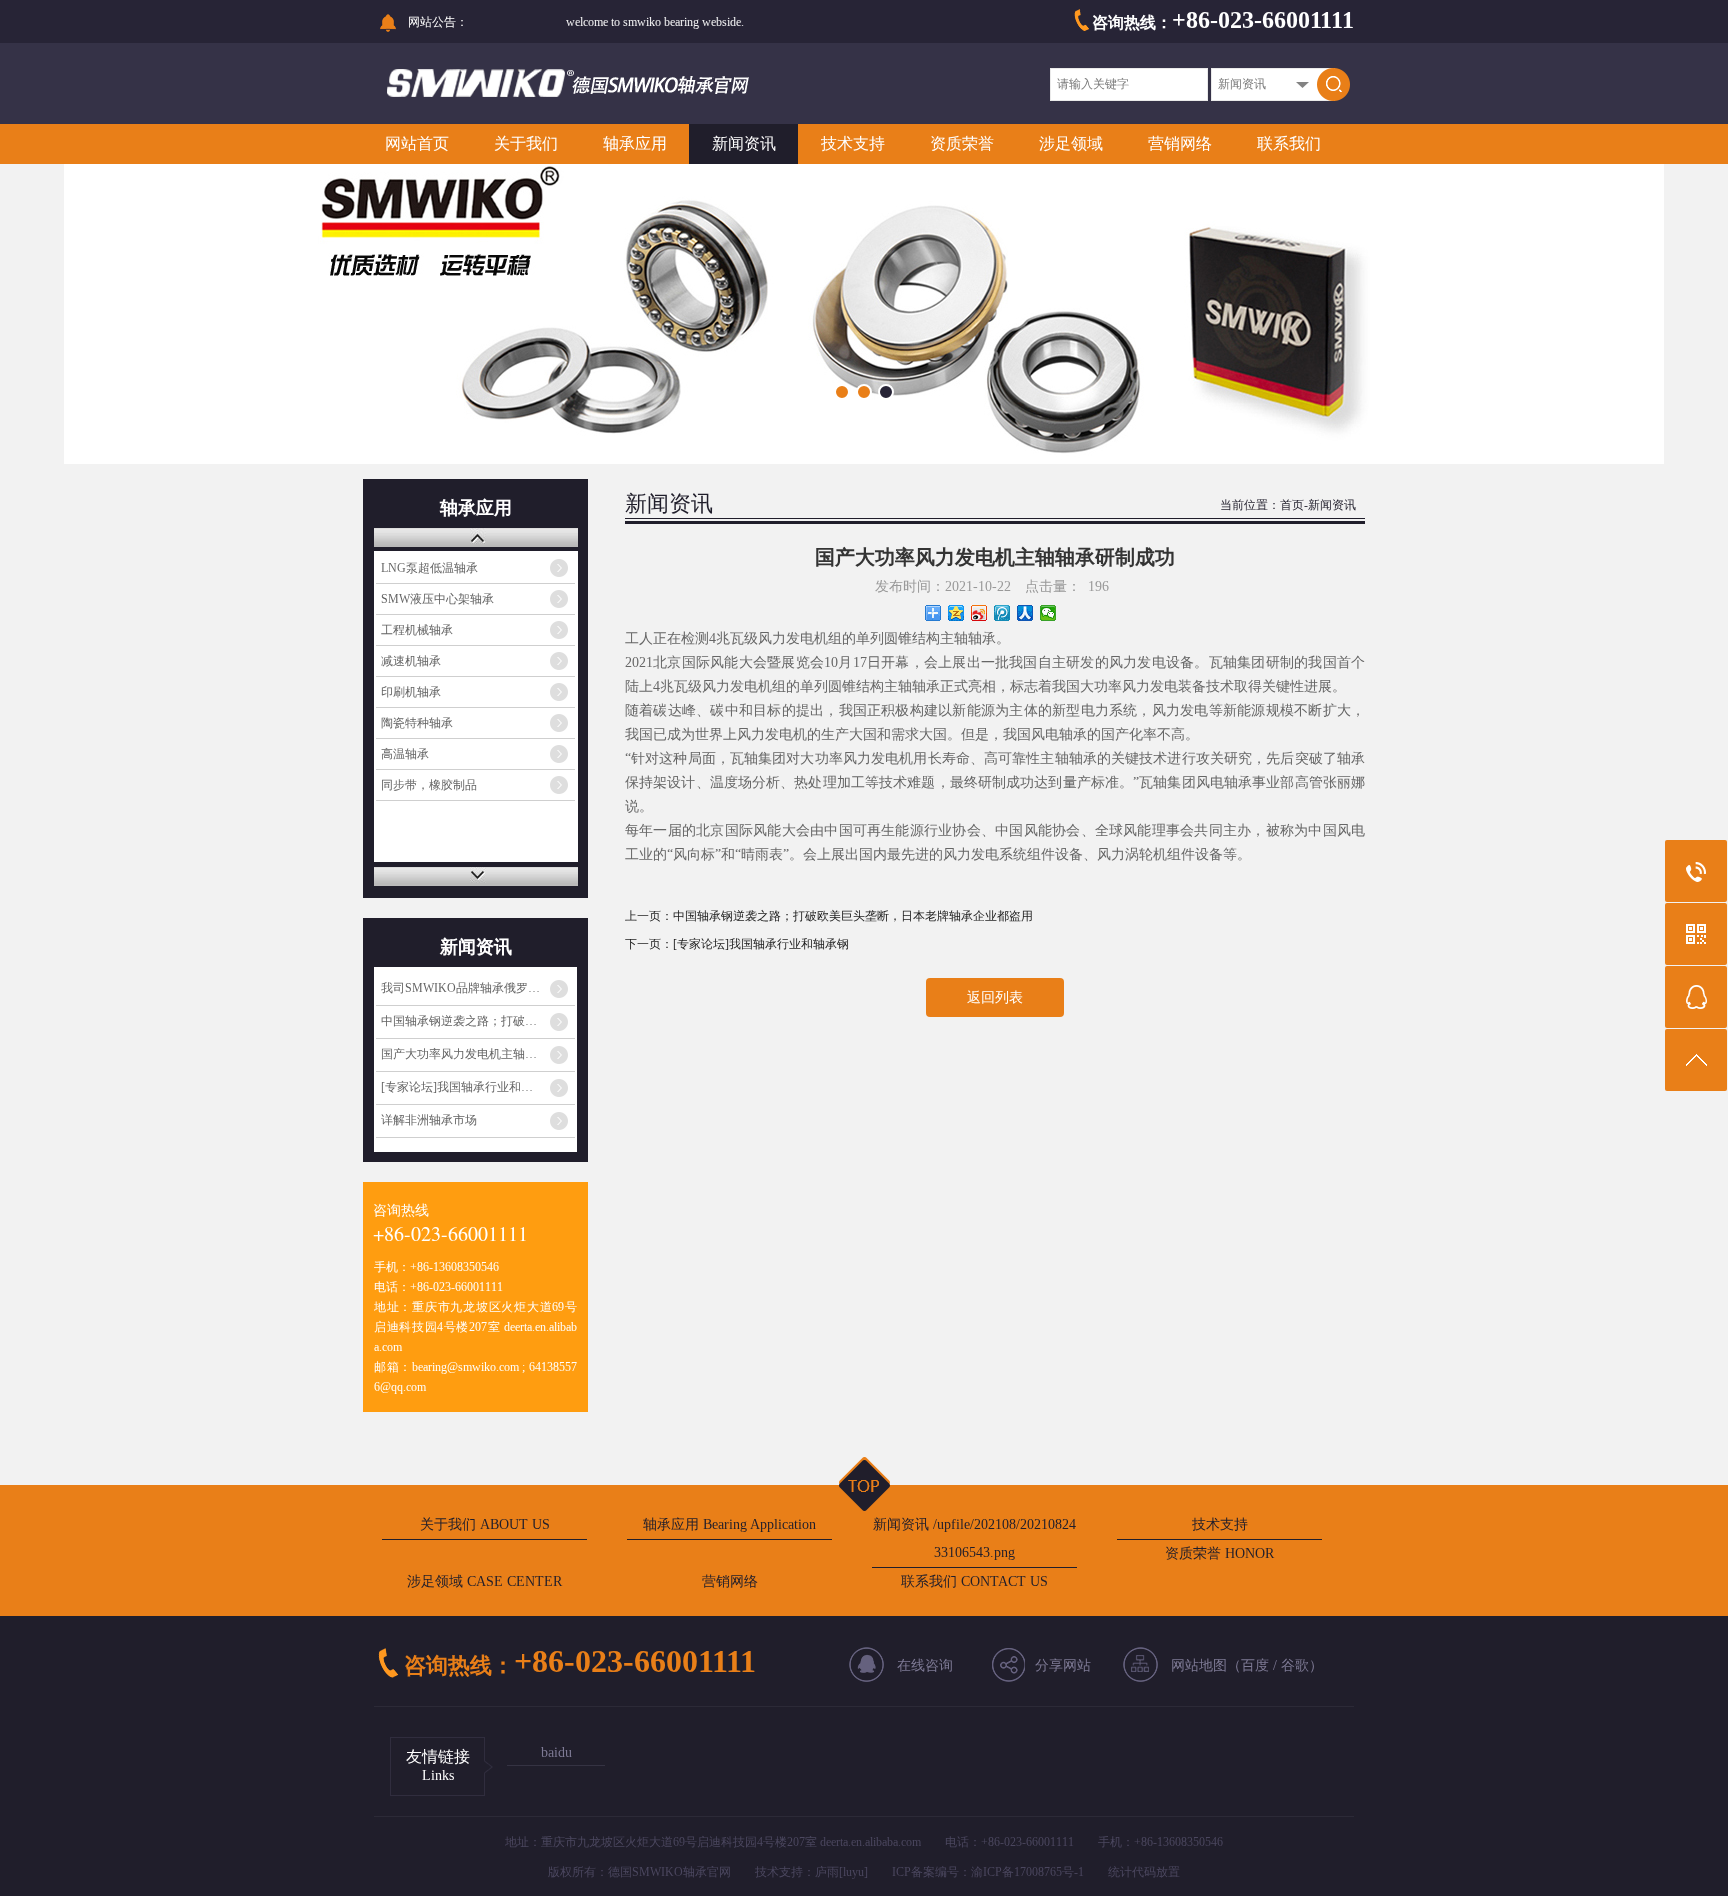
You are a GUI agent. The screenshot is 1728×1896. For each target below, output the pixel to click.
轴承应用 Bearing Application (729, 1524)
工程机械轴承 (417, 630)
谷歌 (1295, 1665)
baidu (556, 1752)
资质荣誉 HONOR (1219, 1553)
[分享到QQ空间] (956, 613)
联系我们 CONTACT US (974, 1581)
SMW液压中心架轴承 (437, 599)
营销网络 (1180, 143)
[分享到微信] (1048, 613)
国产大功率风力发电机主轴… (459, 1054)
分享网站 (1063, 1665)
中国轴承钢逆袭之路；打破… (459, 1021)
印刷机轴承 (411, 692)
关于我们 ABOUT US (485, 1524)
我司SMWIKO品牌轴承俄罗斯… (466, 988)
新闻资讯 (744, 143)
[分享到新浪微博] (979, 613)
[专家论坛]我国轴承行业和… (457, 1087)
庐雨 (827, 1872)
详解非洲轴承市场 (429, 1120)
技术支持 (853, 143)
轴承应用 (635, 143)
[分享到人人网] (1025, 613)
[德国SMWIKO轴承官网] (587, 93)
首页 (1292, 505)
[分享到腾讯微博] (1002, 613)
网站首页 (417, 143)
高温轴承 (405, 754)
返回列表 (995, 997)
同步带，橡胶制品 (429, 785)
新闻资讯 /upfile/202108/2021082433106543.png (974, 1538)
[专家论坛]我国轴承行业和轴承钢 (761, 944)
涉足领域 (1071, 143)
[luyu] (853, 1872)
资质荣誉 (962, 143)
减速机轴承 (411, 661)
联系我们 (1289, 143)
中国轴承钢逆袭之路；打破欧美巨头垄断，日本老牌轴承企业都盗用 (853, 916)
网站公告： (438, 22)
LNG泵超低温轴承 (429, 568)
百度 (1255, 1665)
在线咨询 (925, 1665)
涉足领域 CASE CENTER (484, 1581)
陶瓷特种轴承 (417, 723)
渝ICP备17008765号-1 (1027, 1872)
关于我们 (526, 143)
